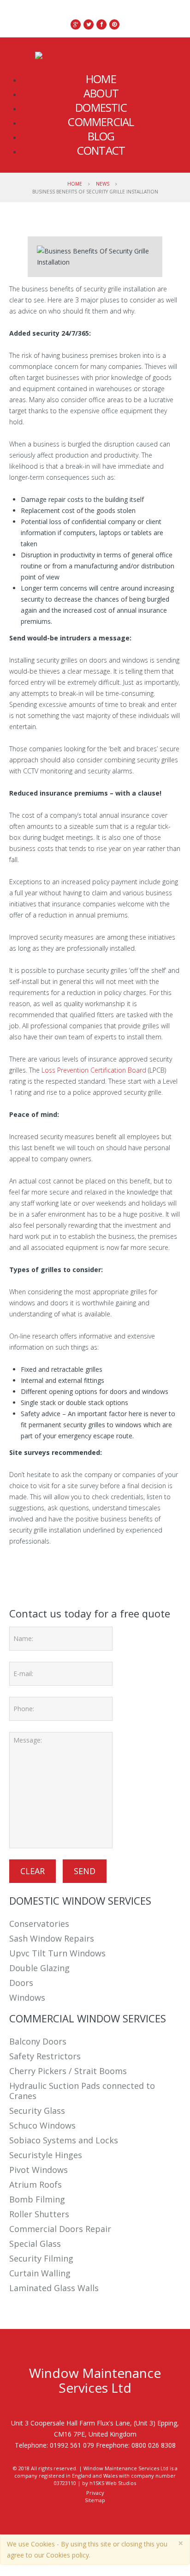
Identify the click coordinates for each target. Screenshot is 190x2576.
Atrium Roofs (36, 2184)
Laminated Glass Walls (54, 2288)
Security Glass (37, 2111)
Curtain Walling (40, 2273)
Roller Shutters (39, 2214)
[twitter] (89, 24)
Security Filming (41, 2258)
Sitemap (95, 2500)
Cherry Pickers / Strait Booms (68, 2071)
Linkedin (64, 1570)
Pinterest (87, 1570)
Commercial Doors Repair (60, 2229)
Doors (21, 1983)
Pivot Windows (39, 2170)
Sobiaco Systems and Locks (64, 2140)
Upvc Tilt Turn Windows (57, 1953)
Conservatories (39, 1924)
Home (75, 184)
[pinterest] (114, 24)
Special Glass (35, 2244)
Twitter (42, 1570)
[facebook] (101, 24)
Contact (101, 150)
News (103, 184)
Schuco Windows (42, 2125)
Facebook (20, 1570)
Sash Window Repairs (52, 1938)
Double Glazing (39, 1968)
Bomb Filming (37, 2199)
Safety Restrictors (45, 2056)
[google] (76, 24)
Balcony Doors (38, 2041)
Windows (27, 1997)
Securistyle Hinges (46, 2155)
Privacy (95, 2493)
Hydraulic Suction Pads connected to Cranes (82, 2091)
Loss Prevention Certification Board (94, 1070)
